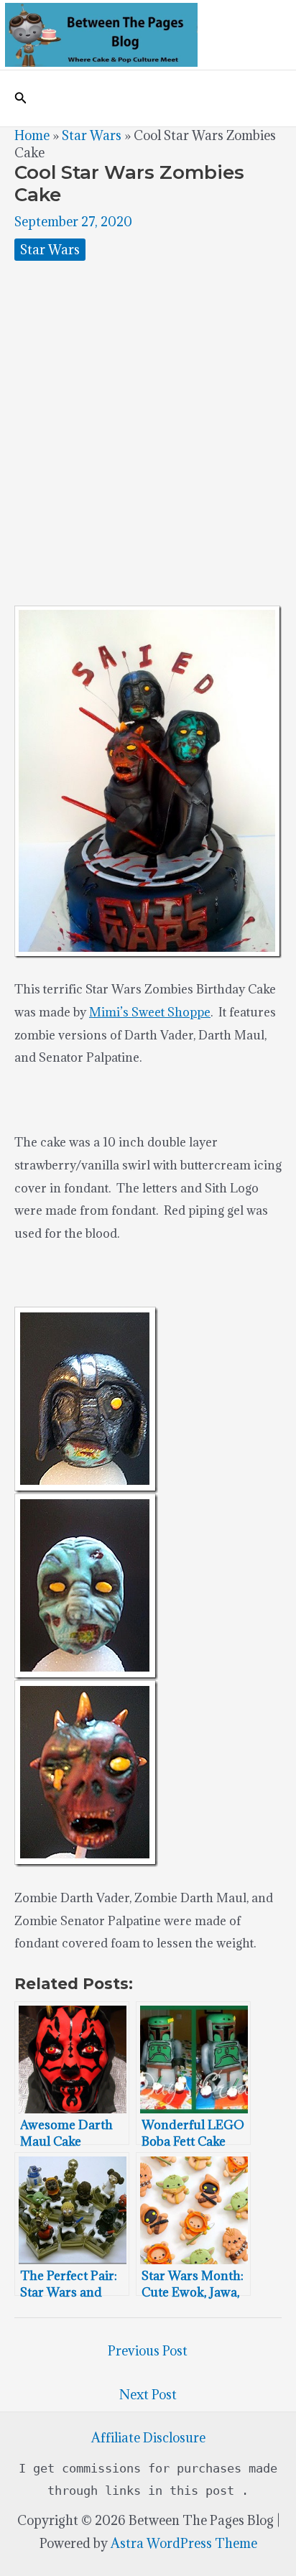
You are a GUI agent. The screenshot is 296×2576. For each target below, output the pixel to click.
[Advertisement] (148, 433)
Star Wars (92, 135)
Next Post (148, 2395)
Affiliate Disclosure (148, 2438)
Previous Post (148, 2351)
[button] (21, 98)
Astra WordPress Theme (184, 2543)
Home (32, 135)
